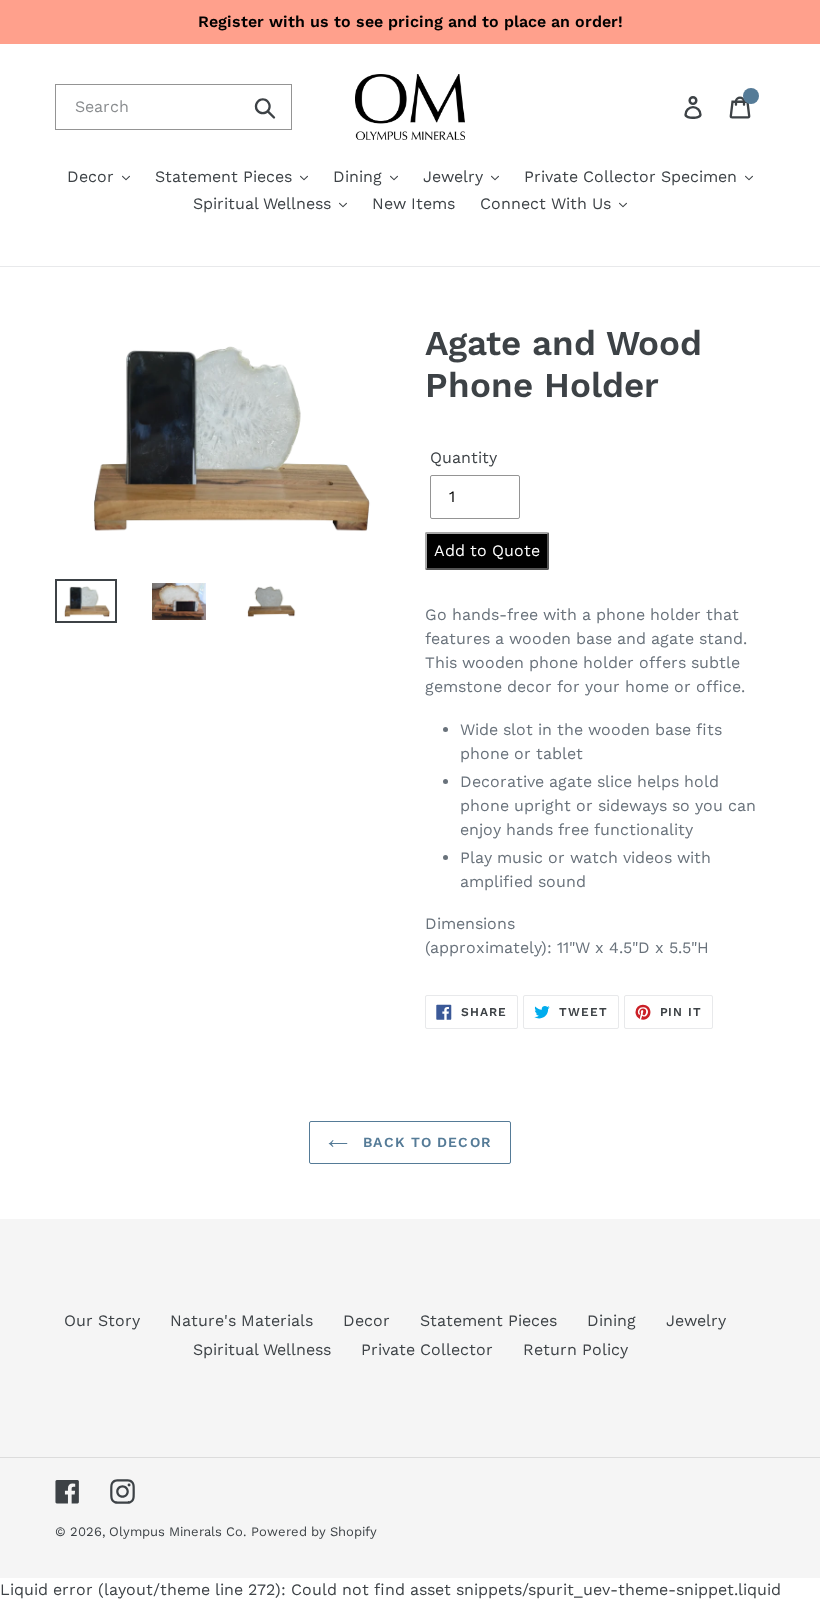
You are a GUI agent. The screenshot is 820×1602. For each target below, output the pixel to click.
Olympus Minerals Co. (177, 1531)
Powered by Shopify (314, 1531)
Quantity (463, 457)
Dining (611, 1320)
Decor (366, 1320)
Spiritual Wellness (262, 1349)
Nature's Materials (241, 1320)
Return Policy (575, 1349)
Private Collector (427, 1349)
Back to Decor (425, 1142)
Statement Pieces (488, 1320)
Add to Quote (487, 550)
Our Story (102, 1320)
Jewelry (696, 1320)
